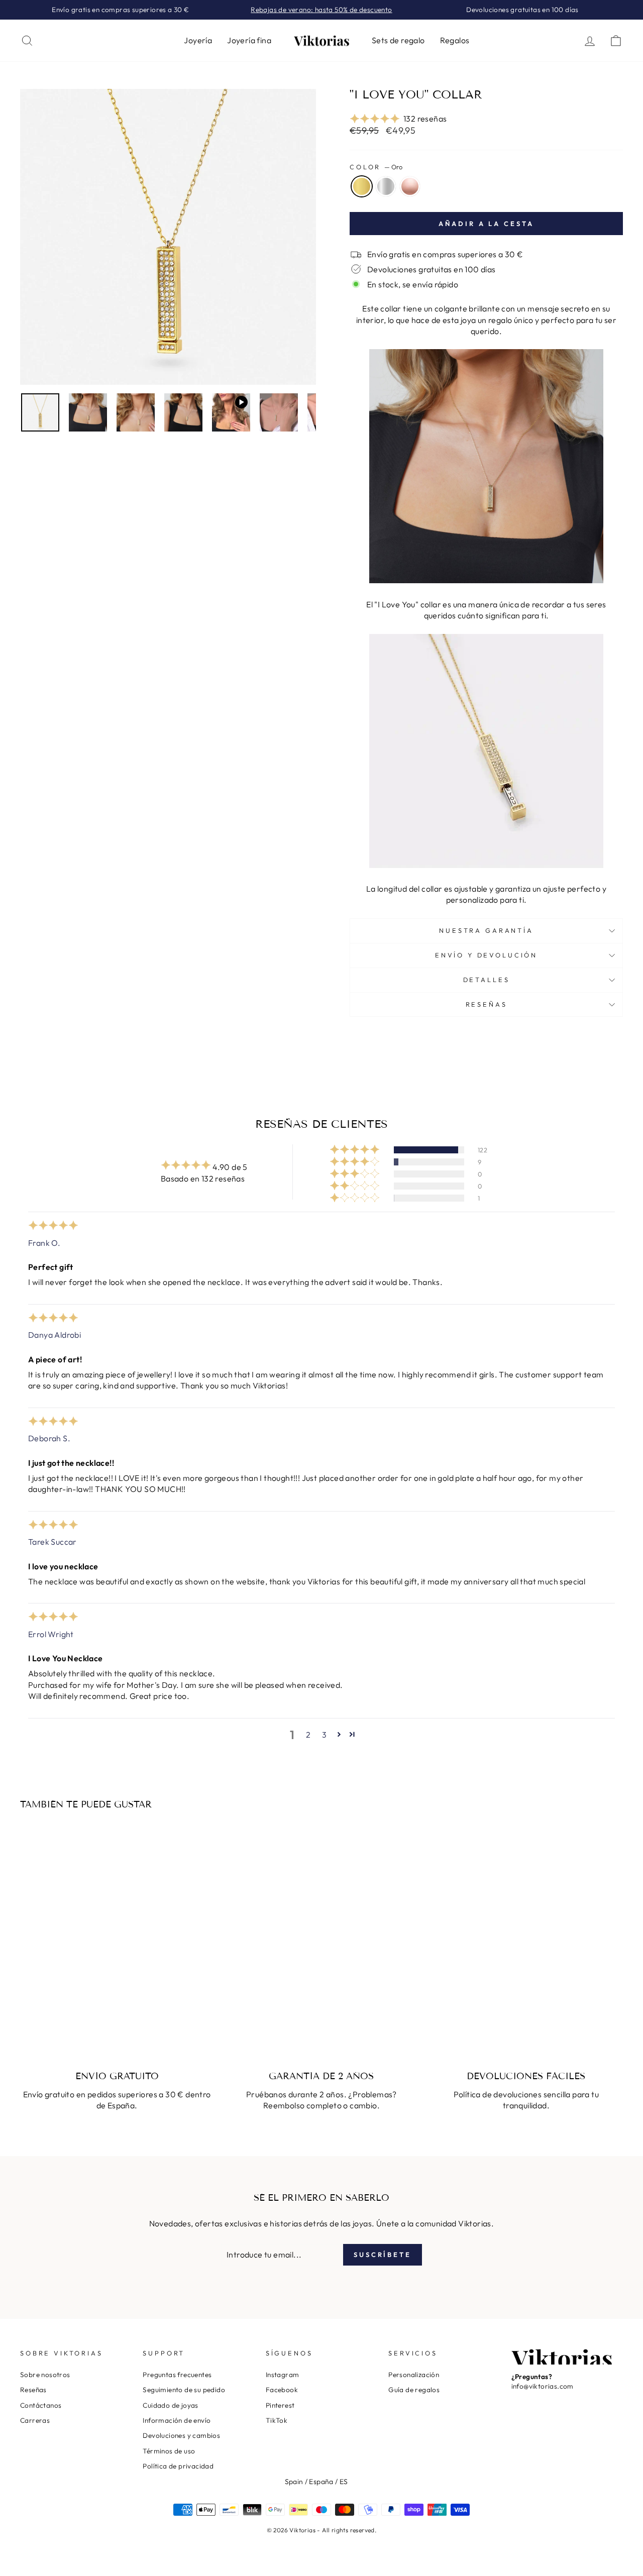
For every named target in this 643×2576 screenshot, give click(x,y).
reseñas (487, 1004)
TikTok (277, 2420)
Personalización (414, 2375)
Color (376, 167)
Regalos (455, 40)
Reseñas (33, 2390)
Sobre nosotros (45, 2375)
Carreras (35, 2420)
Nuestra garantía (486, 930)
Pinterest (280, 2405)
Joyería (198, 40)
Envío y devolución (486, 955)
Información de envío (177, 2420)
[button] (375, 119)
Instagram (283, 2375)
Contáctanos (41, 2405)
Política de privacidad (178, 2466)
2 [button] (308, 1735)
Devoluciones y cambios (181, 2435)
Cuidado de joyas (170, 2405)
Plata (386, 186)
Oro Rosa (410, 186)
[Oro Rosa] (105, 2013)
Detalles (487, 980)
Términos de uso (169, 2451)
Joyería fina (249, 40)
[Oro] (78, 2013)
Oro (362, 186)
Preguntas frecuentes (177, 2375)
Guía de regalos (414, 2390)
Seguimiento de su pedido (184, 2390)
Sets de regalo (398, 40)
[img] (53, 1227)
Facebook (282, 2390)
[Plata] (91, 2013)
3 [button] (324, 1735)
